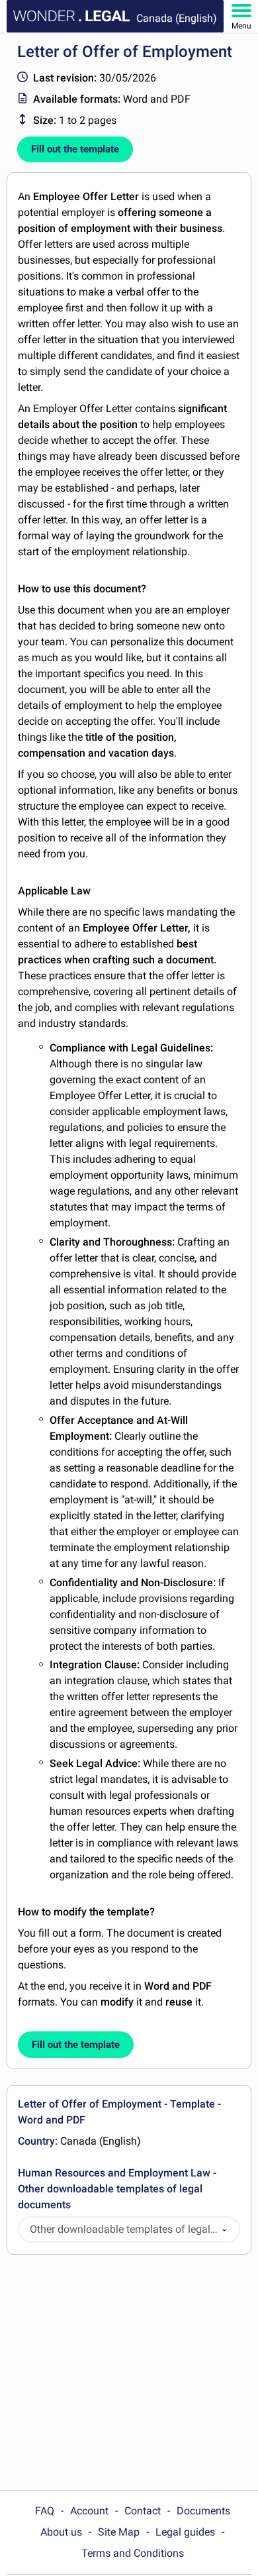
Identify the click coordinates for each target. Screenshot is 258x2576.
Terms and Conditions (133, 2553)
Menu (241, 26)
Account (89, 2511)
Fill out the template (75, 149)
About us (61, 2532)
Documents (203, 2511)
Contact (143, 2511)
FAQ (45, 2511)
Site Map (119, 2532)
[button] (224, 2230)
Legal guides (185, 2532)
